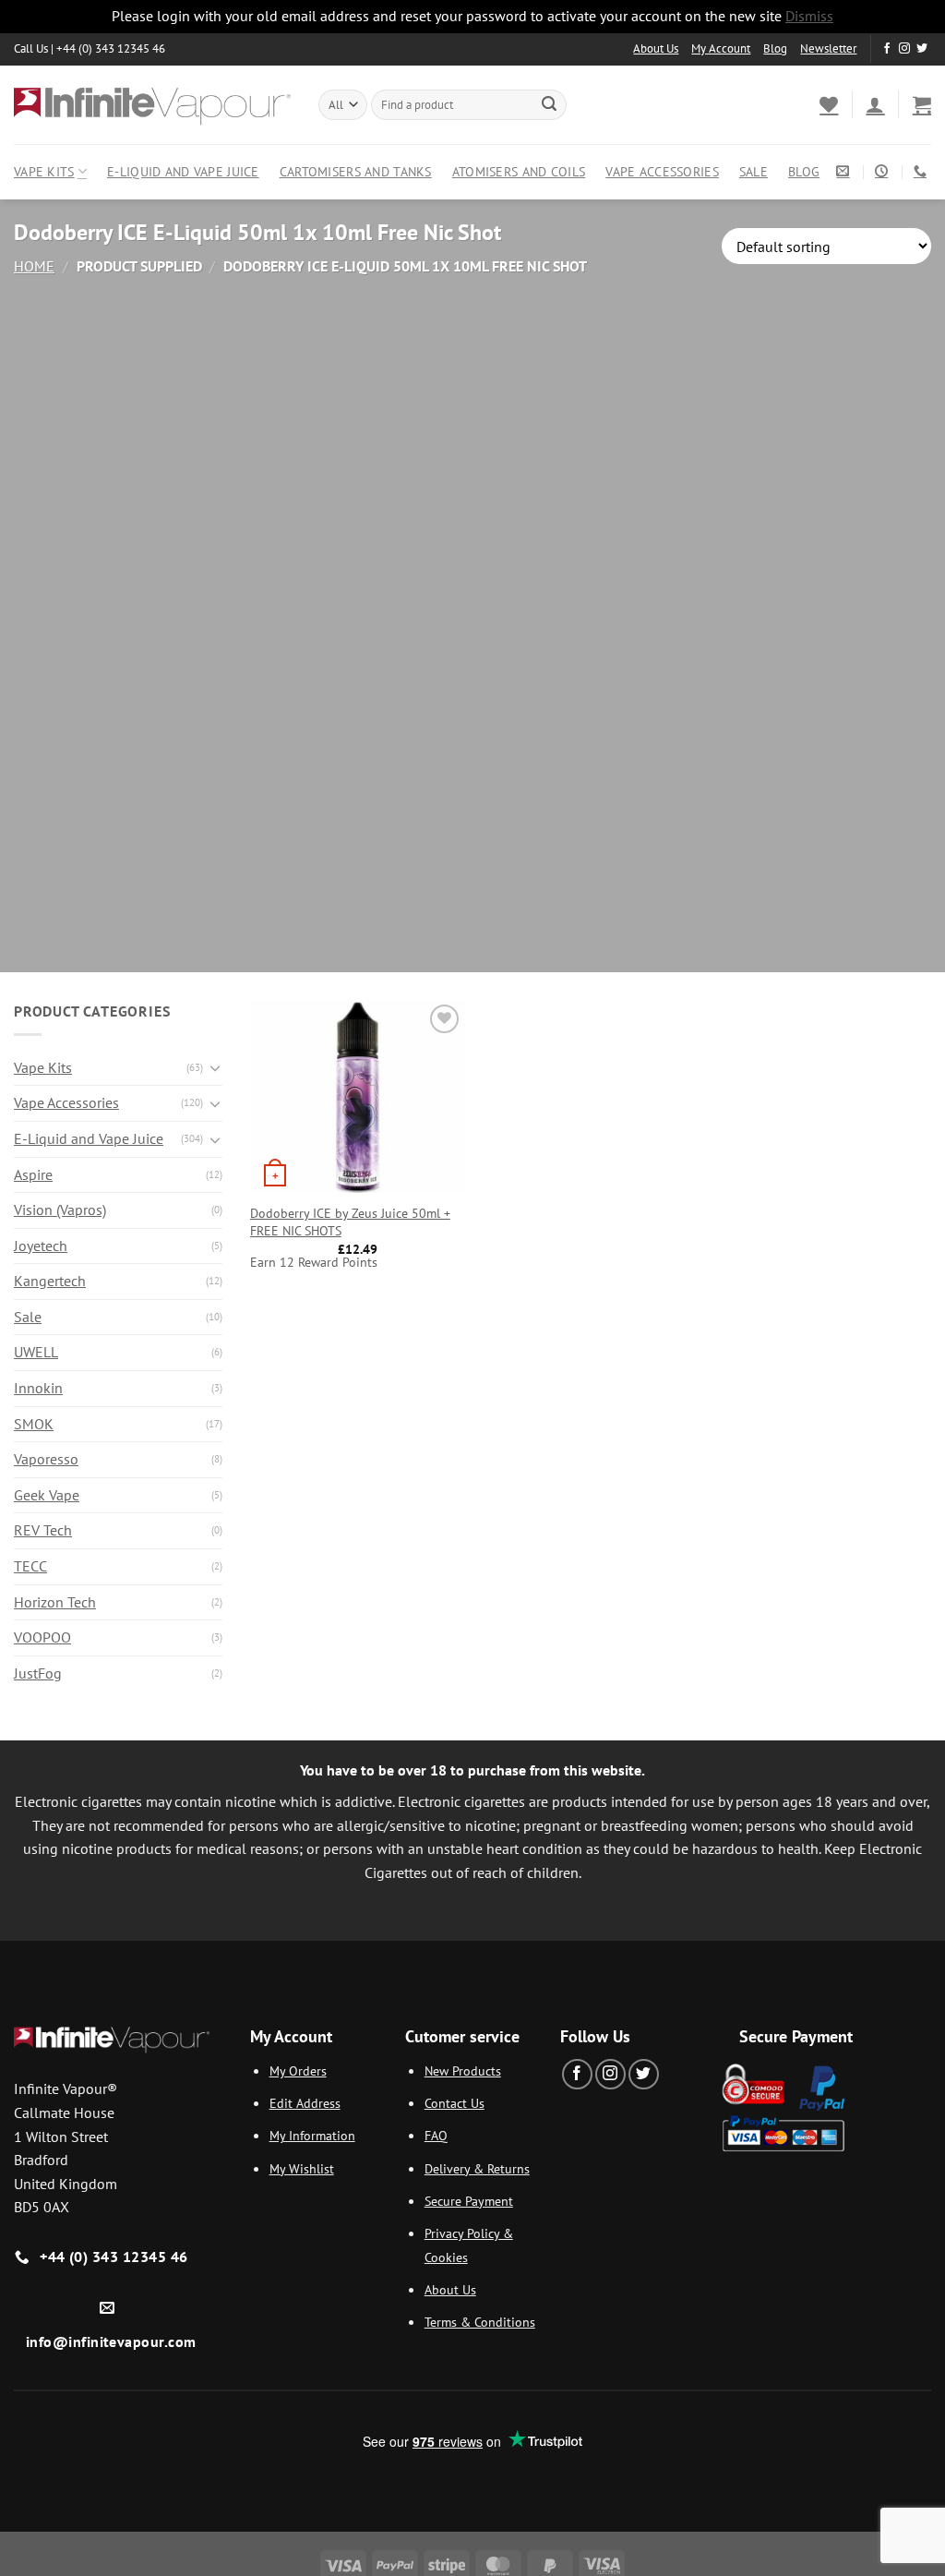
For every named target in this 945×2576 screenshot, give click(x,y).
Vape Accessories (662, 171)
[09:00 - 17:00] (884, 171)
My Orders (298, 2070)
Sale (754, 171)
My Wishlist (302, 2168)
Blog (775, 48)
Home (34, 266)
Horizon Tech (55, 1602)
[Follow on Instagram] (904, 49)
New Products (463, 2070)
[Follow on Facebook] (887, 49)
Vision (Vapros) (60, 1210)
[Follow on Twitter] (922, 49)
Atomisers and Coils (519, 171)
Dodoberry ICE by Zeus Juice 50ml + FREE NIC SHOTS (350, 1222)
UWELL (36, 1352)
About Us (656, 48)
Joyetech (41, 1246)
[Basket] (922, 104)
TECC (30, 1566)
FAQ (436, 2135)
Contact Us (455, 2103)
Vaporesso (46, 1459)
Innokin (38, 1388)
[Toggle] (215, 1067)
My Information (312, 2135)
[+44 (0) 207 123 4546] (922, 171)
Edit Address (305, 2103)
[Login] (875, 104)
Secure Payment (469, 2201)
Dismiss (809, 16)
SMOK (34, 1424)
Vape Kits (44, 171)
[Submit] (549, 104)
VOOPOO (42, 1637)
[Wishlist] (829, 104)
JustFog (38, 1673)
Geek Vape (47, 1495)
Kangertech (50, 1281)
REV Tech (43, 1530)
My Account (721, 48)
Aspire (33, 1174)
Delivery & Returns (477, 2168)
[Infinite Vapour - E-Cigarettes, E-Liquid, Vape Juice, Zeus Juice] (152, 104)
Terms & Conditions (480, 2322)
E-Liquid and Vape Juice (183, 171)
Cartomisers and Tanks (356, 171)
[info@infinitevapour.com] (845, 171)
